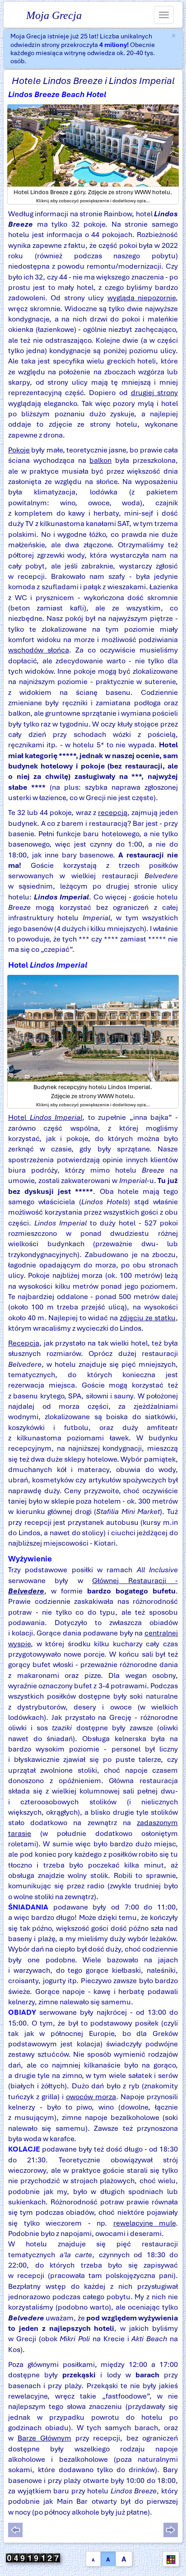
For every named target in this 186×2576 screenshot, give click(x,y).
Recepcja (24, 1343)
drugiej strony (154, 393)
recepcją (113, 813)
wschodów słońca (39, 650)
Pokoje (19, 450)
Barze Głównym (44, 2438)
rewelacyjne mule (145, 2223)
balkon (100, 460)
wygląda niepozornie (142, 298)
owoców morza (91, 2097)
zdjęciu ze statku (148, 1318)
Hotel (45, 1117)
